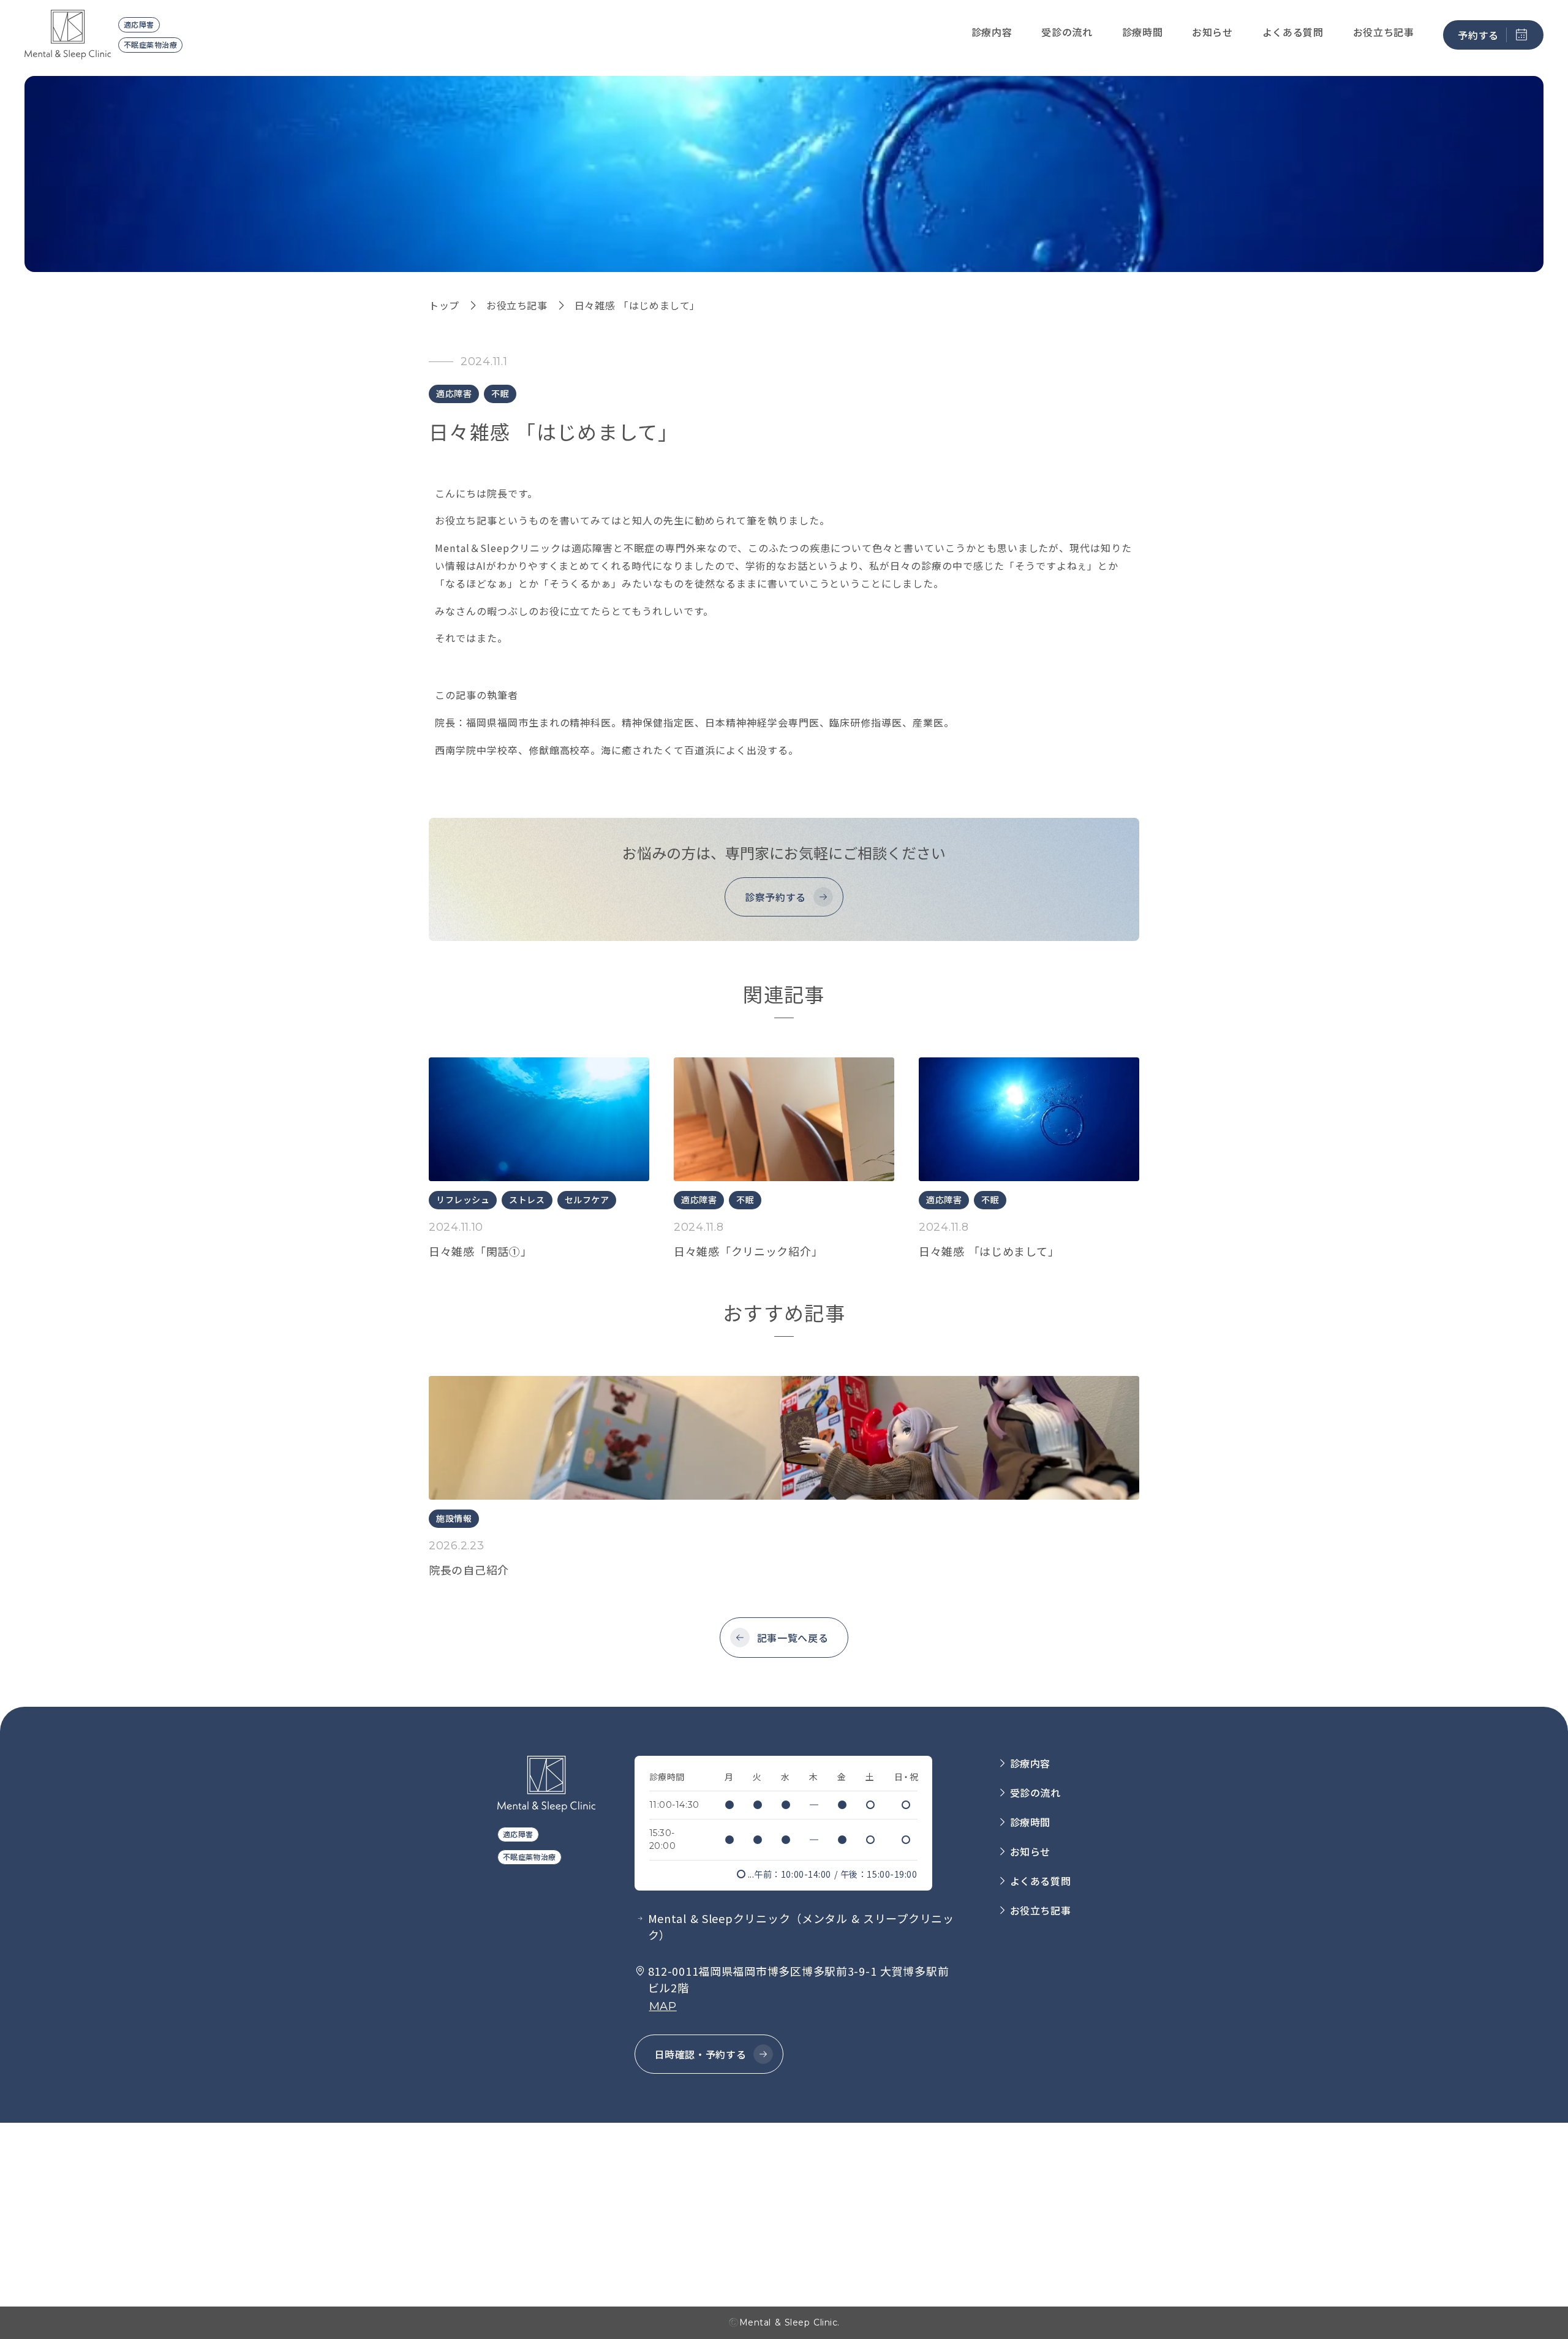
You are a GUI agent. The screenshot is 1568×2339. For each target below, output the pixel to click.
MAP (663, 2006)
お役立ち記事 (517, 305)
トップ (444, 305)
